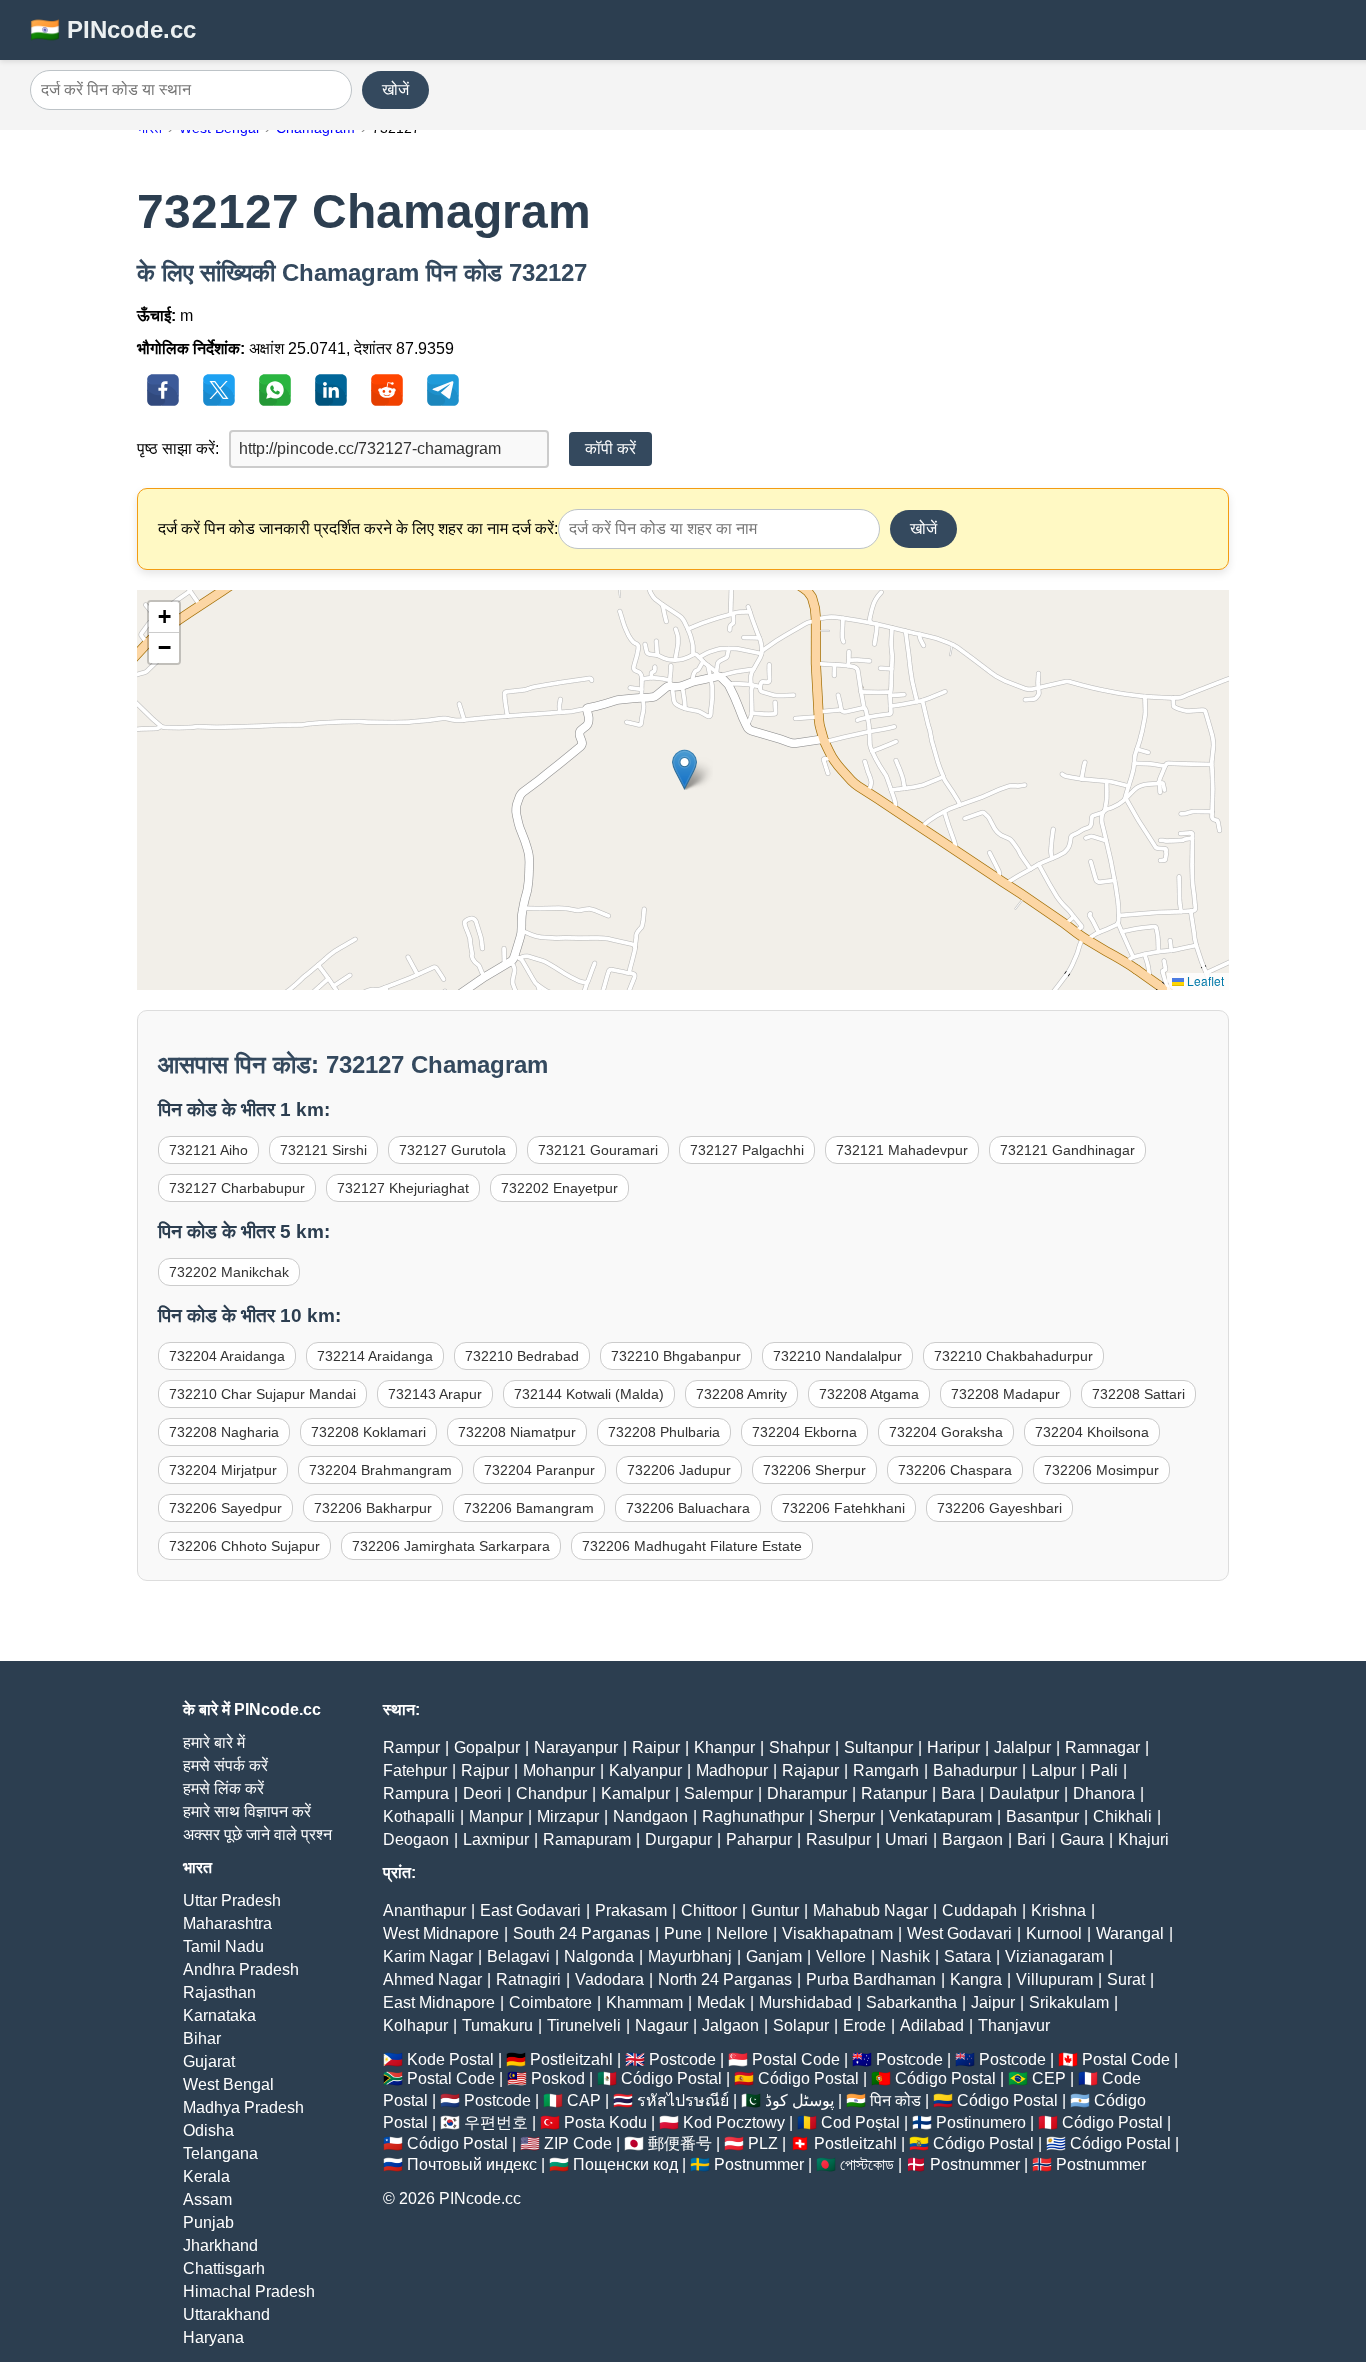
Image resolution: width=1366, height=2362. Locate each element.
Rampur (411, 1747)
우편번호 (496, 2122)
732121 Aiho (208, 1150)
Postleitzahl (571, 2059)
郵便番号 (680, 2143)
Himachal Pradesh (249, 2291)
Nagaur (661, 2025)
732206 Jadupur (679, 1470)
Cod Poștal (860, 2122)
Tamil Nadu (223, 1946)
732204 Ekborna (804, 1432)
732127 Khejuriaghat (403, 1188)
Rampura (416, 1793)
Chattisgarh (224, 2268)
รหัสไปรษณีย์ (683, 2100)
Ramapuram (587, 1839)
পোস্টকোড (867, 2164)
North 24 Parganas (725, 1979)
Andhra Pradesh (241, 1969)
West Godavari (959, 1933)
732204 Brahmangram (380, 1470)
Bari (1031, 1839)
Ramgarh (886, 1770)
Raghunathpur (753, 1816)
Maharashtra (227, 1923)
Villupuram (1054, 1979)
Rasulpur (838, 1839)
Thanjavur (1014, 2025)
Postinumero (981, 2122)
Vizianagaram (1054, 1956)
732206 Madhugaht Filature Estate (692, 1546)
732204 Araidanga (227, 1356)
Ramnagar (1102, 1747)
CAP (584, 2100)
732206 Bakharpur (373, 1508)
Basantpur (1042, 1816)
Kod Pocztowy (734, 2122)
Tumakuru (497, 2025)
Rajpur (485, 1770)
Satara (967, 1956)
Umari (906, 1839)
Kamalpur (635, 1793)
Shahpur (799, 1747)
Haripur (953, 1747)
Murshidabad (805, 2002)
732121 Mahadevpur (902, 1150)
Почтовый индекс (472, 2164)
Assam (207, 2199)
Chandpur (551, 1793)
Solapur (801, 2025)
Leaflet (1204, 980)
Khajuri (1143, 1839)
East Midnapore (439, 2002)
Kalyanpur (645, 1770)
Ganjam (774, 1956)
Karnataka (219, 2015)
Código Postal (671, 2078)
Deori (482, 1793)
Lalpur (1053, 1770)
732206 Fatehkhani (843, 1508)
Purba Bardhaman (871, 1979)
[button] (684, 769)
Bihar (202, 2038)
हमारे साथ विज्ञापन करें (247, 1811)
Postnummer (759, 2164)
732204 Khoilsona (1092, 1432)
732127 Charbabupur (237, 1188)
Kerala (206, 2176)
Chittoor (709, 1910)
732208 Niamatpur (517, 1432)
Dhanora (1104, 1793)
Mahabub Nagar (870, 1910)
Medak (721, 2002)
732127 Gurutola (452, 1150)
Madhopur (732, 1770)
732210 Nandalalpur (837, 1356)
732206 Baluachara (688, 1508)
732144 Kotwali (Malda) (589, 1394)
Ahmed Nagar (432, 1979)
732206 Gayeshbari (999, 1508)
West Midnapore (441, 1933)
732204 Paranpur (539, 1470)
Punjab (208, 2222)
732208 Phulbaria (664, 1432)
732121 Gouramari (598, 1150)
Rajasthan (219, 1992)
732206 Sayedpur (225, 1508)
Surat (1126, 1979)
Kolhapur (415, 2025)
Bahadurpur (975, 1770)
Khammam (644, 2002)
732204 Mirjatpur (223, 1470)
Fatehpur (415, 1770)
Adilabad (932, 2025)
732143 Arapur (435, 1394)
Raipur (656, 1747)
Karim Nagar (428, 1956)
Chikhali (1122, 1816)
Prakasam (631, 1910)
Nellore (742, 1933)
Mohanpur (559, 1770)
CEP (1049, 2078)
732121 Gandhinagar (1067, 1150)
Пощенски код (625, 2164)
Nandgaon (650, 1816)
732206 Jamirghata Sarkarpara (451, 1546)
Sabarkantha (911, 2002)
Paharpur (759, 1839)
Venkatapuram (940, 1816)
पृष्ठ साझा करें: (178, 448)
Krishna (1058, 1910)
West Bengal (228, 2084)
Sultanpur (878, 1747)
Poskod (558, 2078)
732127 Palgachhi (747, 1150)
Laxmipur (496, 1839)
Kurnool (1054, 1933)
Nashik (905, 1956)
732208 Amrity (741, 1394)
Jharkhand (220, 2245)
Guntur (775, 1910)
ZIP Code (578, 2143)
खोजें (395, 89)
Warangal (1130, 1933)
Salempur (718, 1793)
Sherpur (846, 1816)
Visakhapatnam (837, 1933)
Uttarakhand (226, 2314)
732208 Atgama (869, 1394)
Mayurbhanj (690, 1956)
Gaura (1082, 1839)
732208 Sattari (1138, 1394)
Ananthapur (424, 1910)
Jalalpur (1022, 1747)
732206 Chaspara (955, 1470)
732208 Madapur (1005, 1394)
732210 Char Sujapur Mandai (262, 1394)
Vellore (841, 1956)
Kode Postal (450, 2059)
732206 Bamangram (529, 1508)
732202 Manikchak (229, 1272)
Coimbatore (550, 2002)
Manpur (496, 1816)
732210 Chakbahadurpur (1013, 1356)
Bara (958, 1793)
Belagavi (518, 1956)
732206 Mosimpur (1101, 1470)
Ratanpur (894, 1793)
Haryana (213, 2337)
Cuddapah (979, 1910)
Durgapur (678, 1839)
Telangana (220, 2153)
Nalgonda (599, 1956)
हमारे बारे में (214, 1742)
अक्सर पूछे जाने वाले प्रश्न (257, 1834)
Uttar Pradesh (232, 1900)
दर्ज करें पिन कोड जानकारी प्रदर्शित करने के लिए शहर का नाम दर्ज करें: (358, 528)
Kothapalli (419, 1816)
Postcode (682, 2059)
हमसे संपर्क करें (225, 1765)
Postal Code (796, 2059)
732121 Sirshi (323, 1150)
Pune (683, 1933)
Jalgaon (730, 2025)
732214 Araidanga (375, 1356)
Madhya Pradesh (243, 2107)
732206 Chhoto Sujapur (244, 1546)
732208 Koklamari (368, 1432)
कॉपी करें (610, 448)
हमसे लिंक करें (223, 1788)
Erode (864, 2025)
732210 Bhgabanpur (676, 1356)
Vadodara (609, 1979)
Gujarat (209, 2061)
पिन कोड (895, 2100)
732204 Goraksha (946, 1432)
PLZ (763, 2143)
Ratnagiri (528, 1979)
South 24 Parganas (581, 1933)
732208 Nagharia (224, 1432)
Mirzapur (568, 1816)
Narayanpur (576, 1747)
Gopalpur (487, 1747)
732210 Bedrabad (522, 1356)
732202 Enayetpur (559, 1188)
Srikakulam (1069, 2002)
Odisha (208, 2130)
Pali (1104, 1770)
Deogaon (416, 1839)
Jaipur (993, 2002)
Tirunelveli (584, 2025)
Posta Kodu (605, 2122)
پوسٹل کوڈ (799, 2100)
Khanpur (724, 1747)
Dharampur (807, 1793)
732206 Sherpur (814, 1470)
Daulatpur (1024, 1793)
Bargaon (972, 1839)
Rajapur (810, 1770)
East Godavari (530, 1910)
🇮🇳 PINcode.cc (113, 29)
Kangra (976, 1979)
